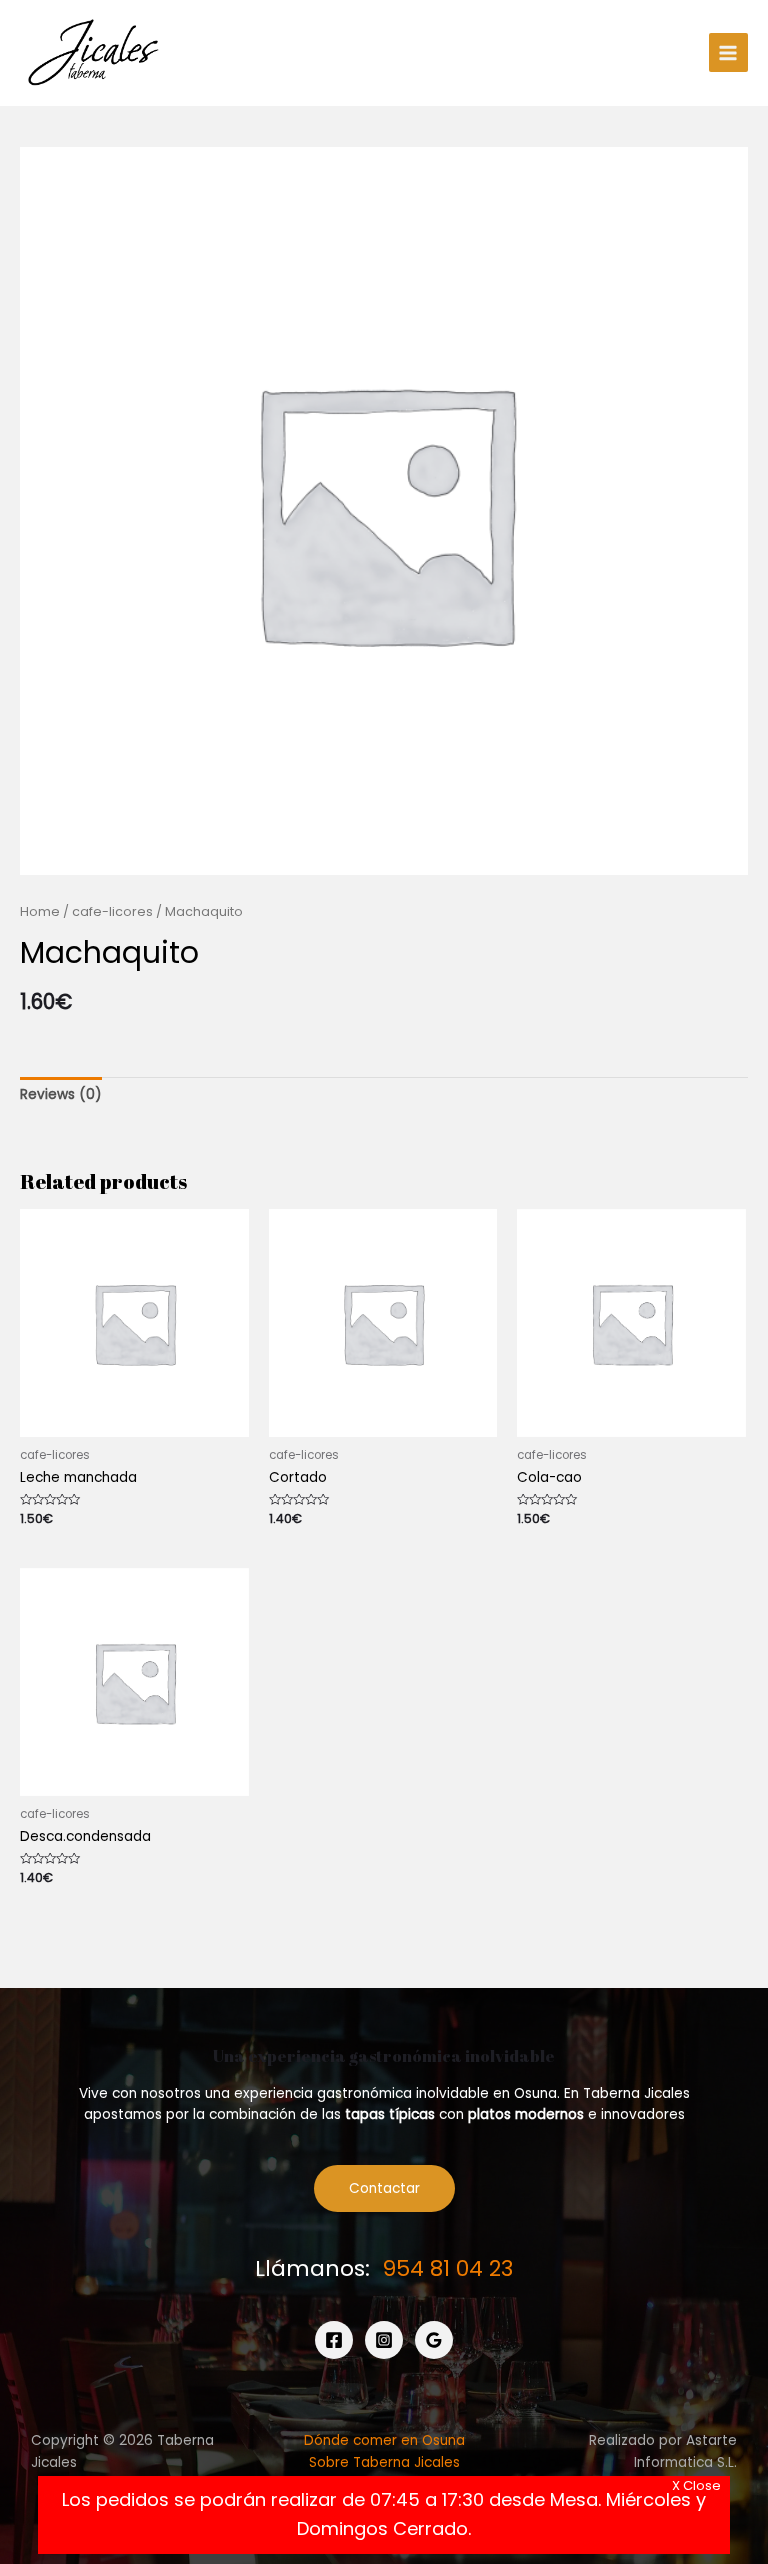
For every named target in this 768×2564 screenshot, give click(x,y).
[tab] (61, 1095)
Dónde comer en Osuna (384, 2440)
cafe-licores (112, 911)
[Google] (434, 2340)
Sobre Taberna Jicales (384, 2462)
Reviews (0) (61, 1094)
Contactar (384, 2188)
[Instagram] (384, 2340)
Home (40, 911)
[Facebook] (334, 2340)
